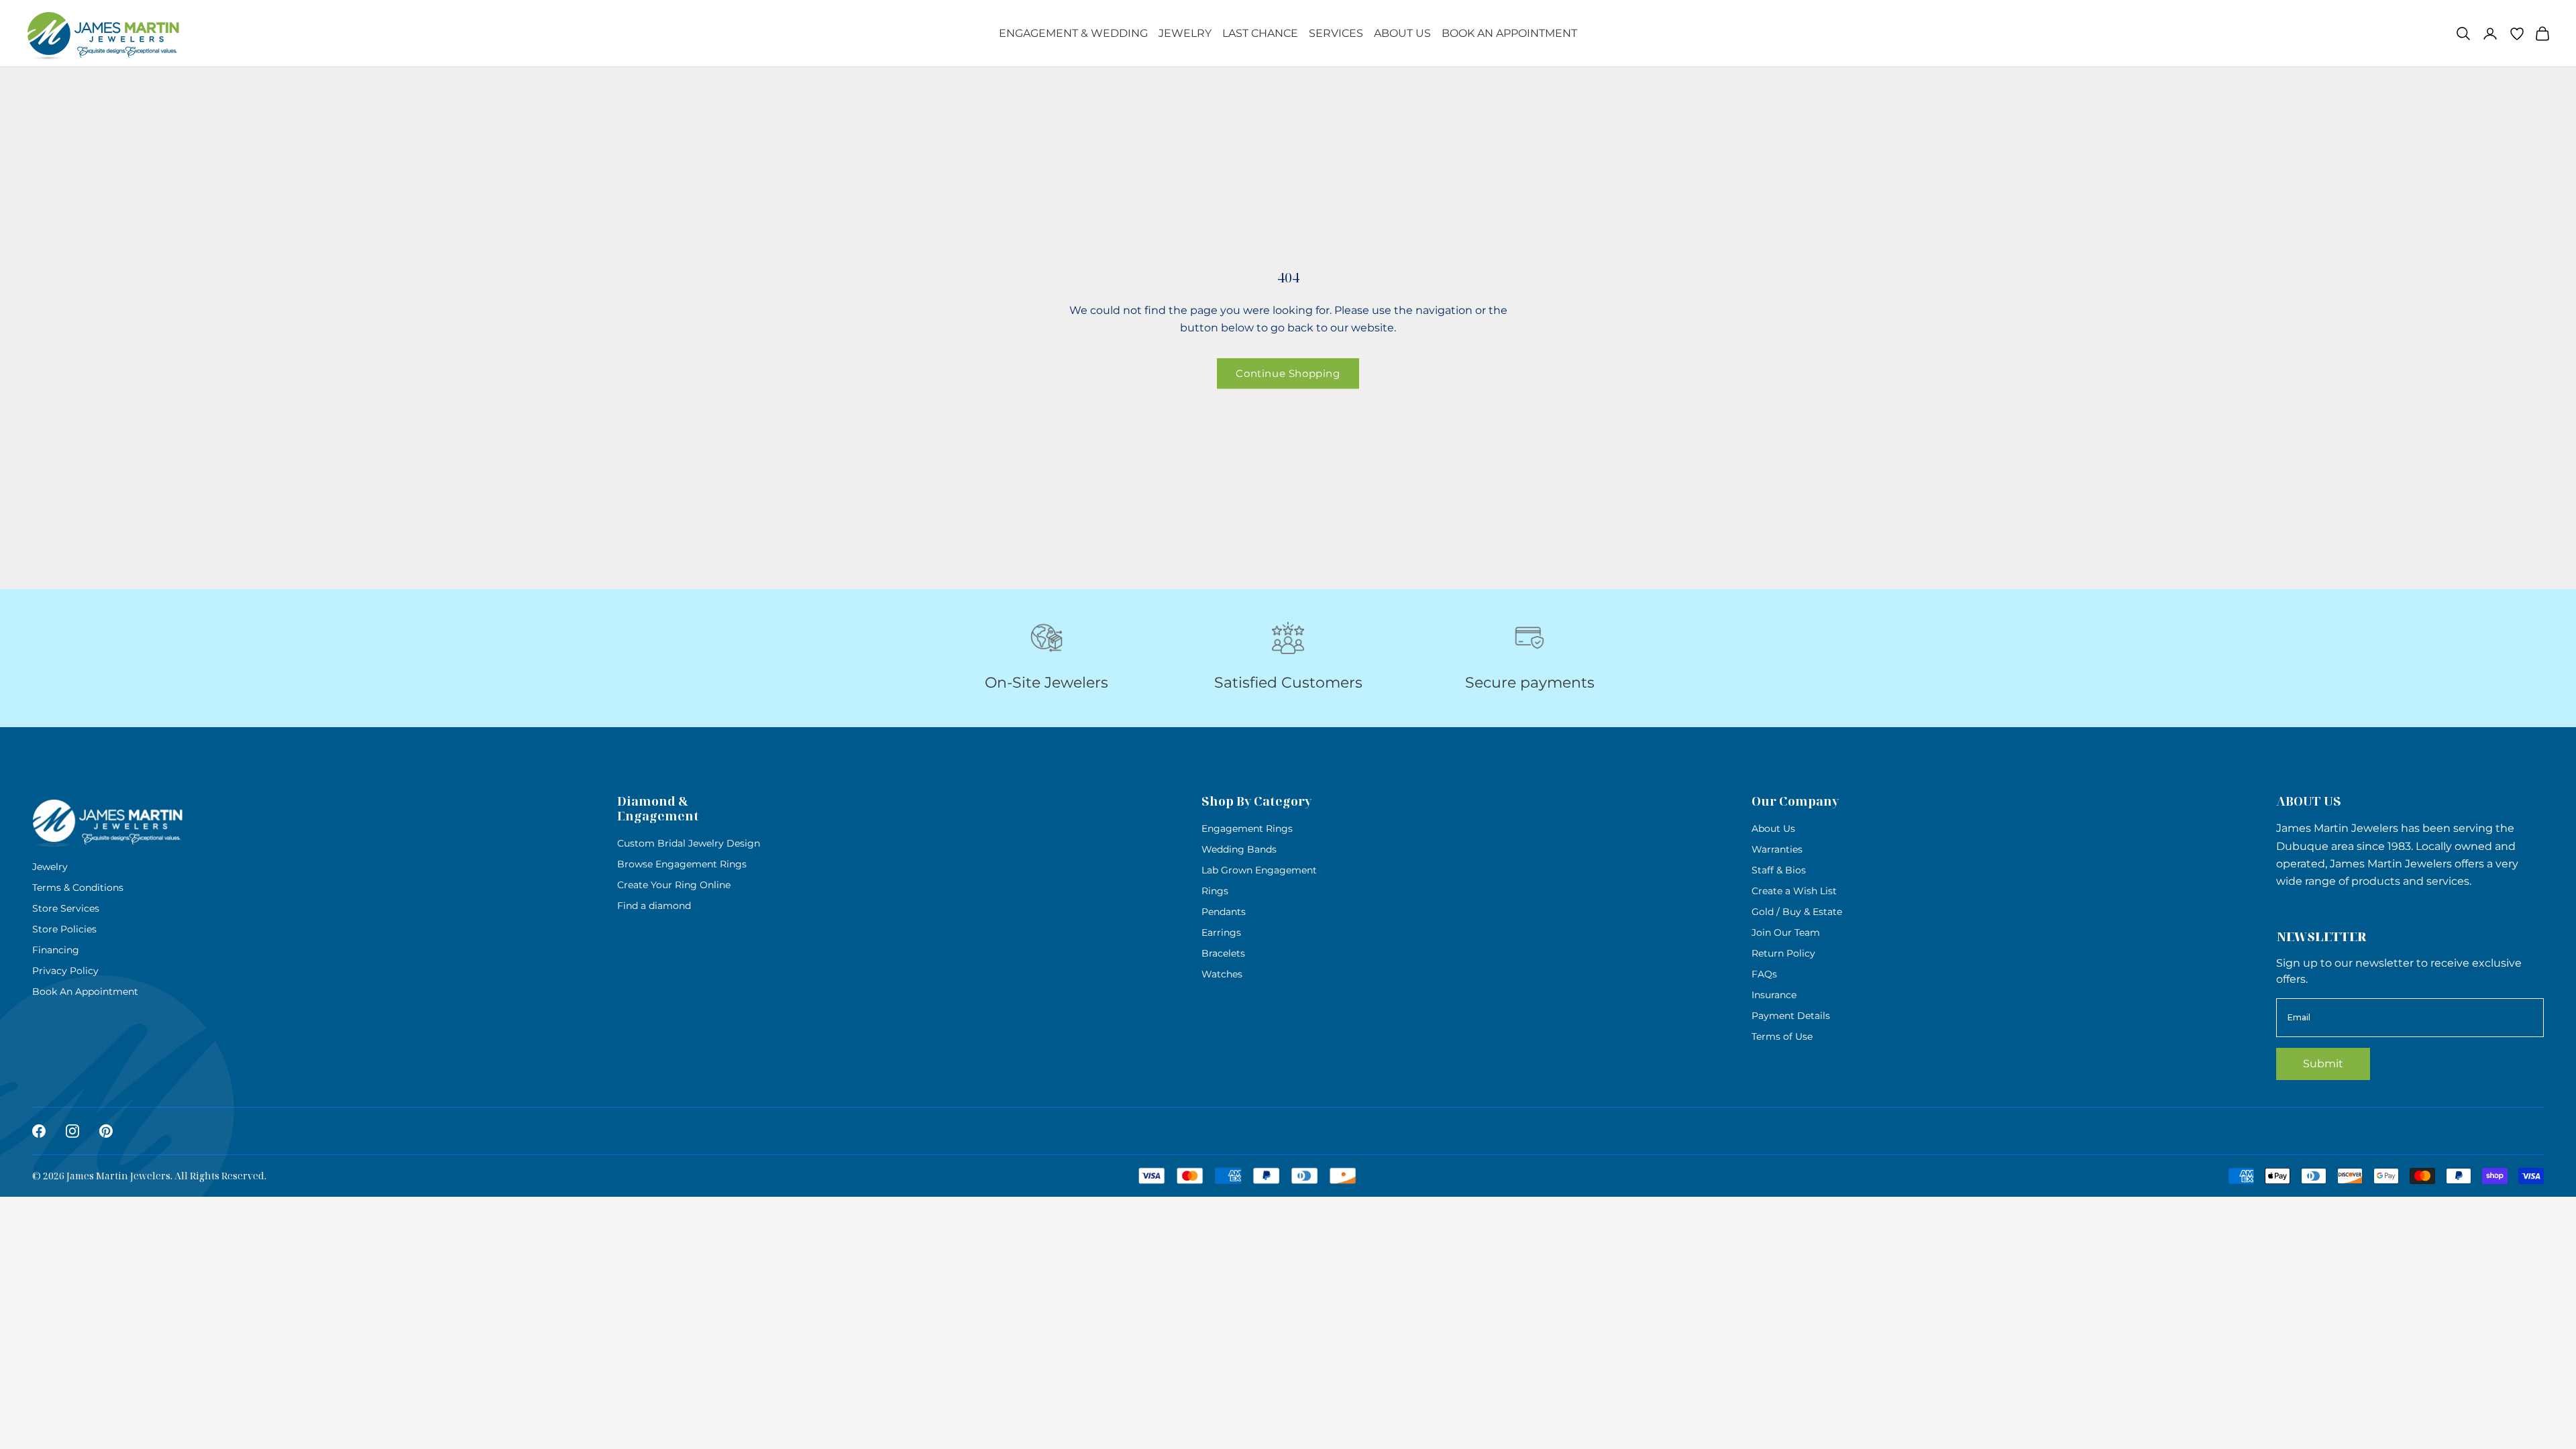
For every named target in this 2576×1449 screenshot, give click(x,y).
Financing (56, 950)
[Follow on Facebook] (39, 1131)
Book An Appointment (1509, 33)
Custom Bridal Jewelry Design (689, 843)
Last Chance (1260, 33)
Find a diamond (654, 906)
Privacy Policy (65, 971)
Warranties (1777, 849)
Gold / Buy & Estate (1797, 912)
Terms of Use (1782, 1036)
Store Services (66, 908)
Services (1336, 33)
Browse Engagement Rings (682, 864)
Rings (1215, 891)
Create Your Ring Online (674, 885)
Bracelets (1223, 953)
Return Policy (1783, 953)
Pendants (1224, 912)
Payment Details (1791, 1016)
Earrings (1221, 932)
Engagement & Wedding (1073, 33)
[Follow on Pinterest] (106, 1131)
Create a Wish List (1794, 891)
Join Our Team (1786, 932)
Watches (1222, 974)
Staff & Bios (1779, 870)
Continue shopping (1288, 373)
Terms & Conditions (78, 888)
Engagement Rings (1247, 828)
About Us (1402, 33)
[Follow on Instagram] (72, 1131)
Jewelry (1185, 33)
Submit (2323, 1064)
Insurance (1774, 995)
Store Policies (64, 929)
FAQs (1764, 974)
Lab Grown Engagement (1259, 870)
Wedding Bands (1239, 849)
